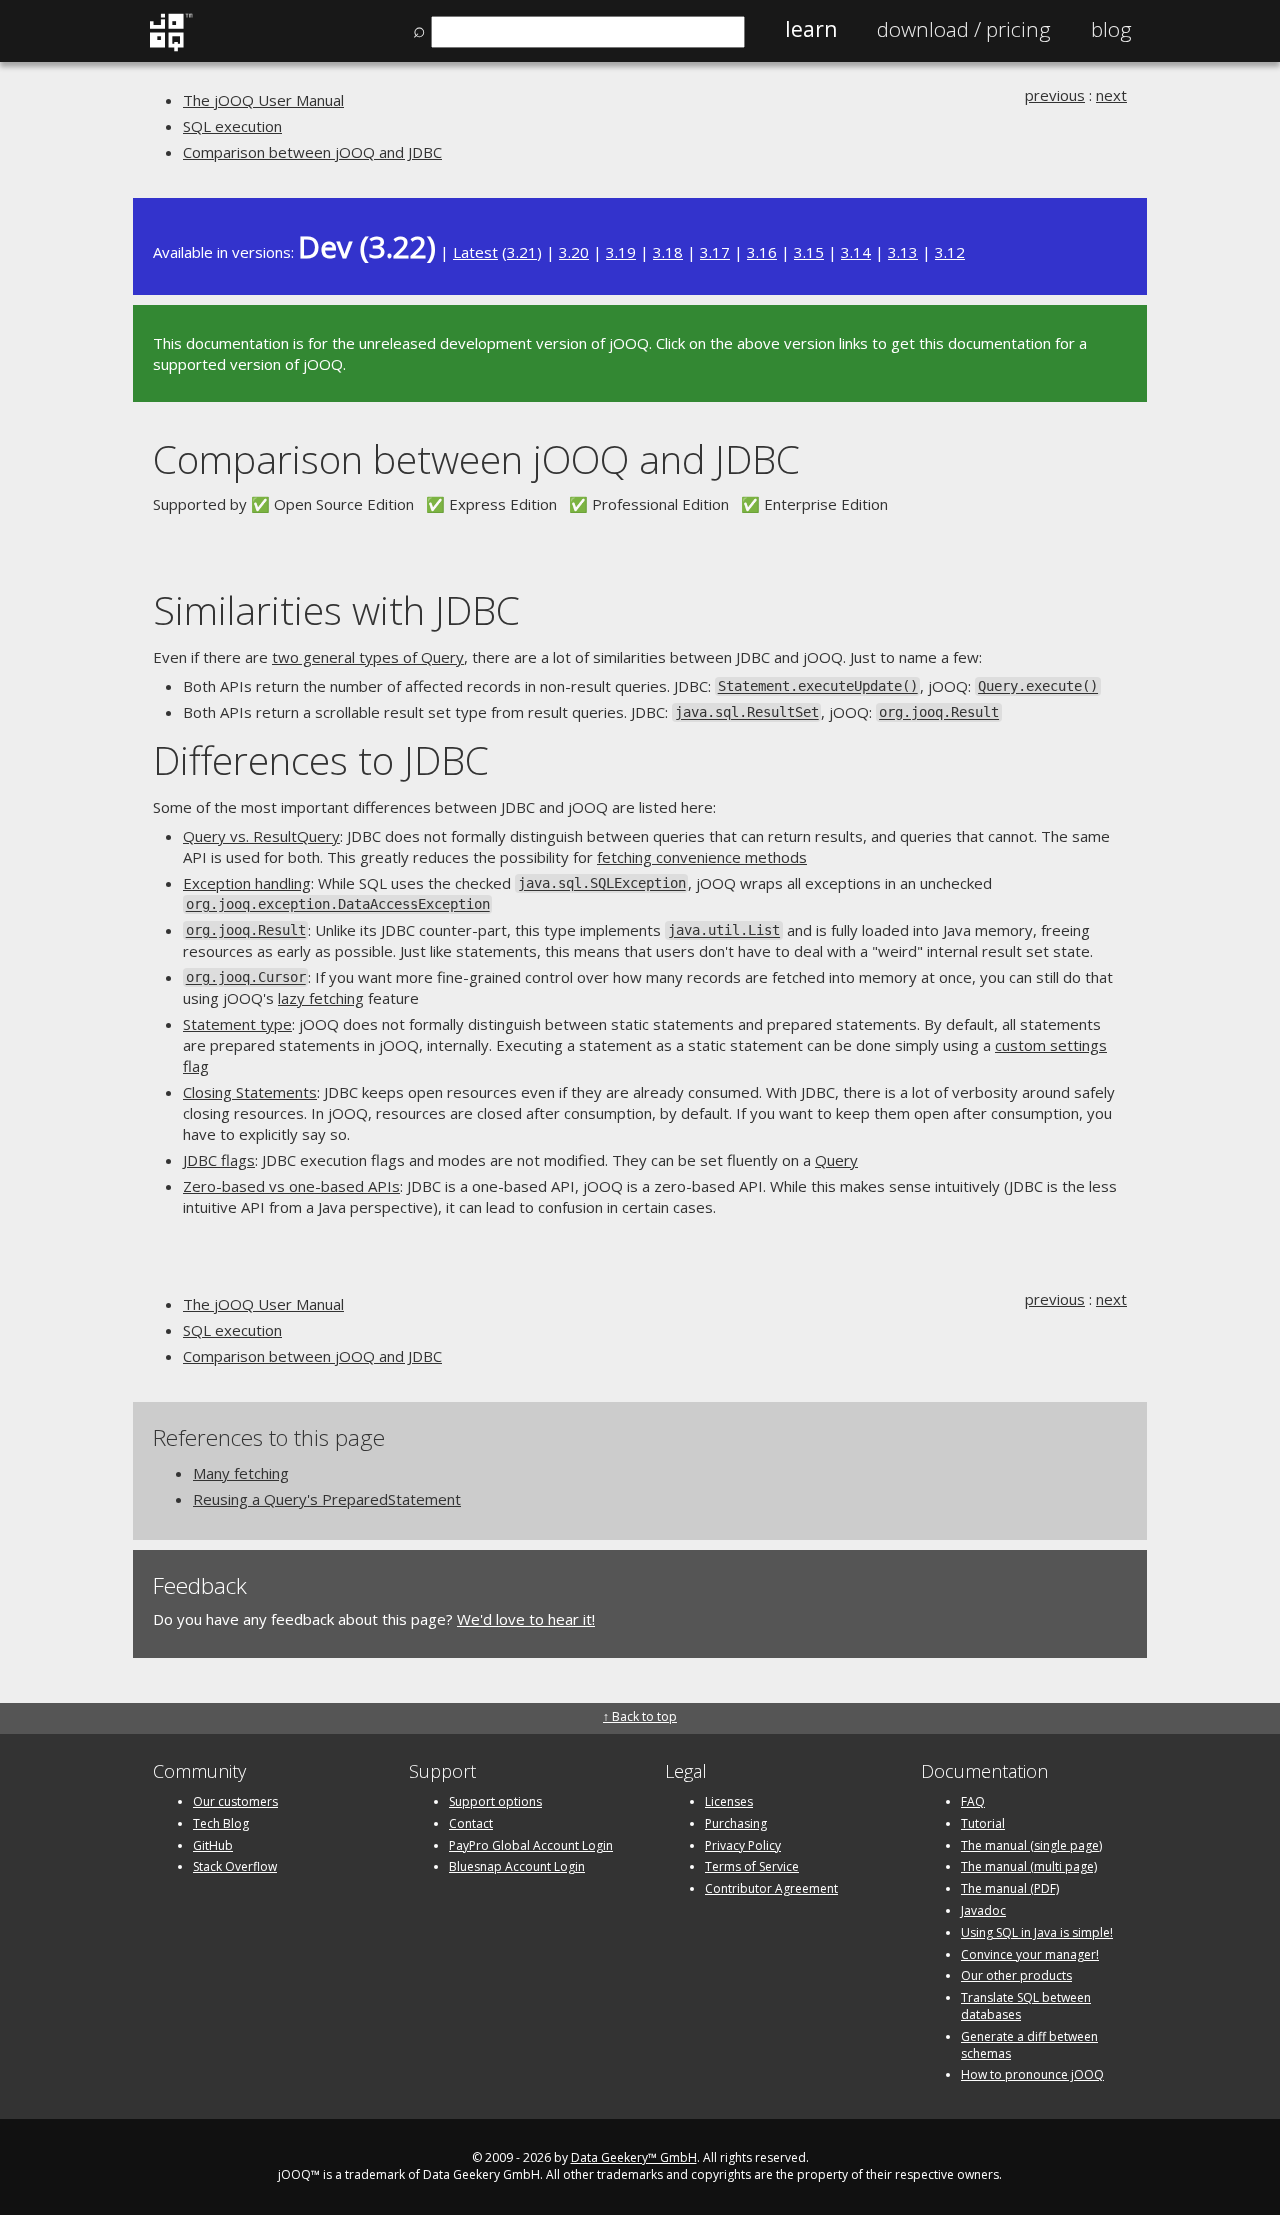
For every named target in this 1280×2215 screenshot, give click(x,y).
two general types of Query (368, 657)
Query (836, 1160)
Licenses (729, 1801)
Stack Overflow (235, 1866)
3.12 (950, 252)
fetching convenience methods (702, 857)
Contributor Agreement (771, 1888)
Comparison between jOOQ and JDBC (312, 152)
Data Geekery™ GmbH (634, 2157)
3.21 (522, 252)
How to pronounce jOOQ (1032, 2074)
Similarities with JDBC (336, 609)
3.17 (715, 252)
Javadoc (983, 1910)
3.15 (809, 252)
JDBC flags (219, 1160)
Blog (1111, 29)
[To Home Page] (170, 47)
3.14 (856, 252)
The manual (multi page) (1029, 1866)
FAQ (973, 1801)
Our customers (235, 1801)
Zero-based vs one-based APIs (291, 1186)
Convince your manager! (1030, 1954)
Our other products (1016, 1975)
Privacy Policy (743, 1845)
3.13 (903, 252)
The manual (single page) (1031, 1845)
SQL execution (232, 126)
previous (1055, 95)
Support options (495, 1801)
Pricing (964, 29)
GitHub (213, 1845)
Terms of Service (752, 1866)
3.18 (668, 252)
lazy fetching (321, 998)
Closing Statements (250, 1092)
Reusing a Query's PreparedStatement (327, 1499)
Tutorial (983, 1823)
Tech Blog (221, 1823)
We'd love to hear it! (526, 1619)
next (1111, 95)
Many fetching (241, 1473)
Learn (811, 29)
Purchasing (736, 1823)
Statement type (237, 1024)
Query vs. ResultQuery (261, 836)
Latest (475, 252)
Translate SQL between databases (1026, 2006)
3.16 (762, 252)
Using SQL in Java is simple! (1037, 1932)
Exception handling (247, 883)
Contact (471, 1823)
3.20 (574, 252)
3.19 (621, 252)
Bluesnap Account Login (517, 1866)
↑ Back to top (640, 1716)
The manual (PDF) (1010, 1888)
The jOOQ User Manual (263, 100)
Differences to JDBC (321, 759)
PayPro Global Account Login (531, 1845)
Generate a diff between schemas (1029, 2045)
